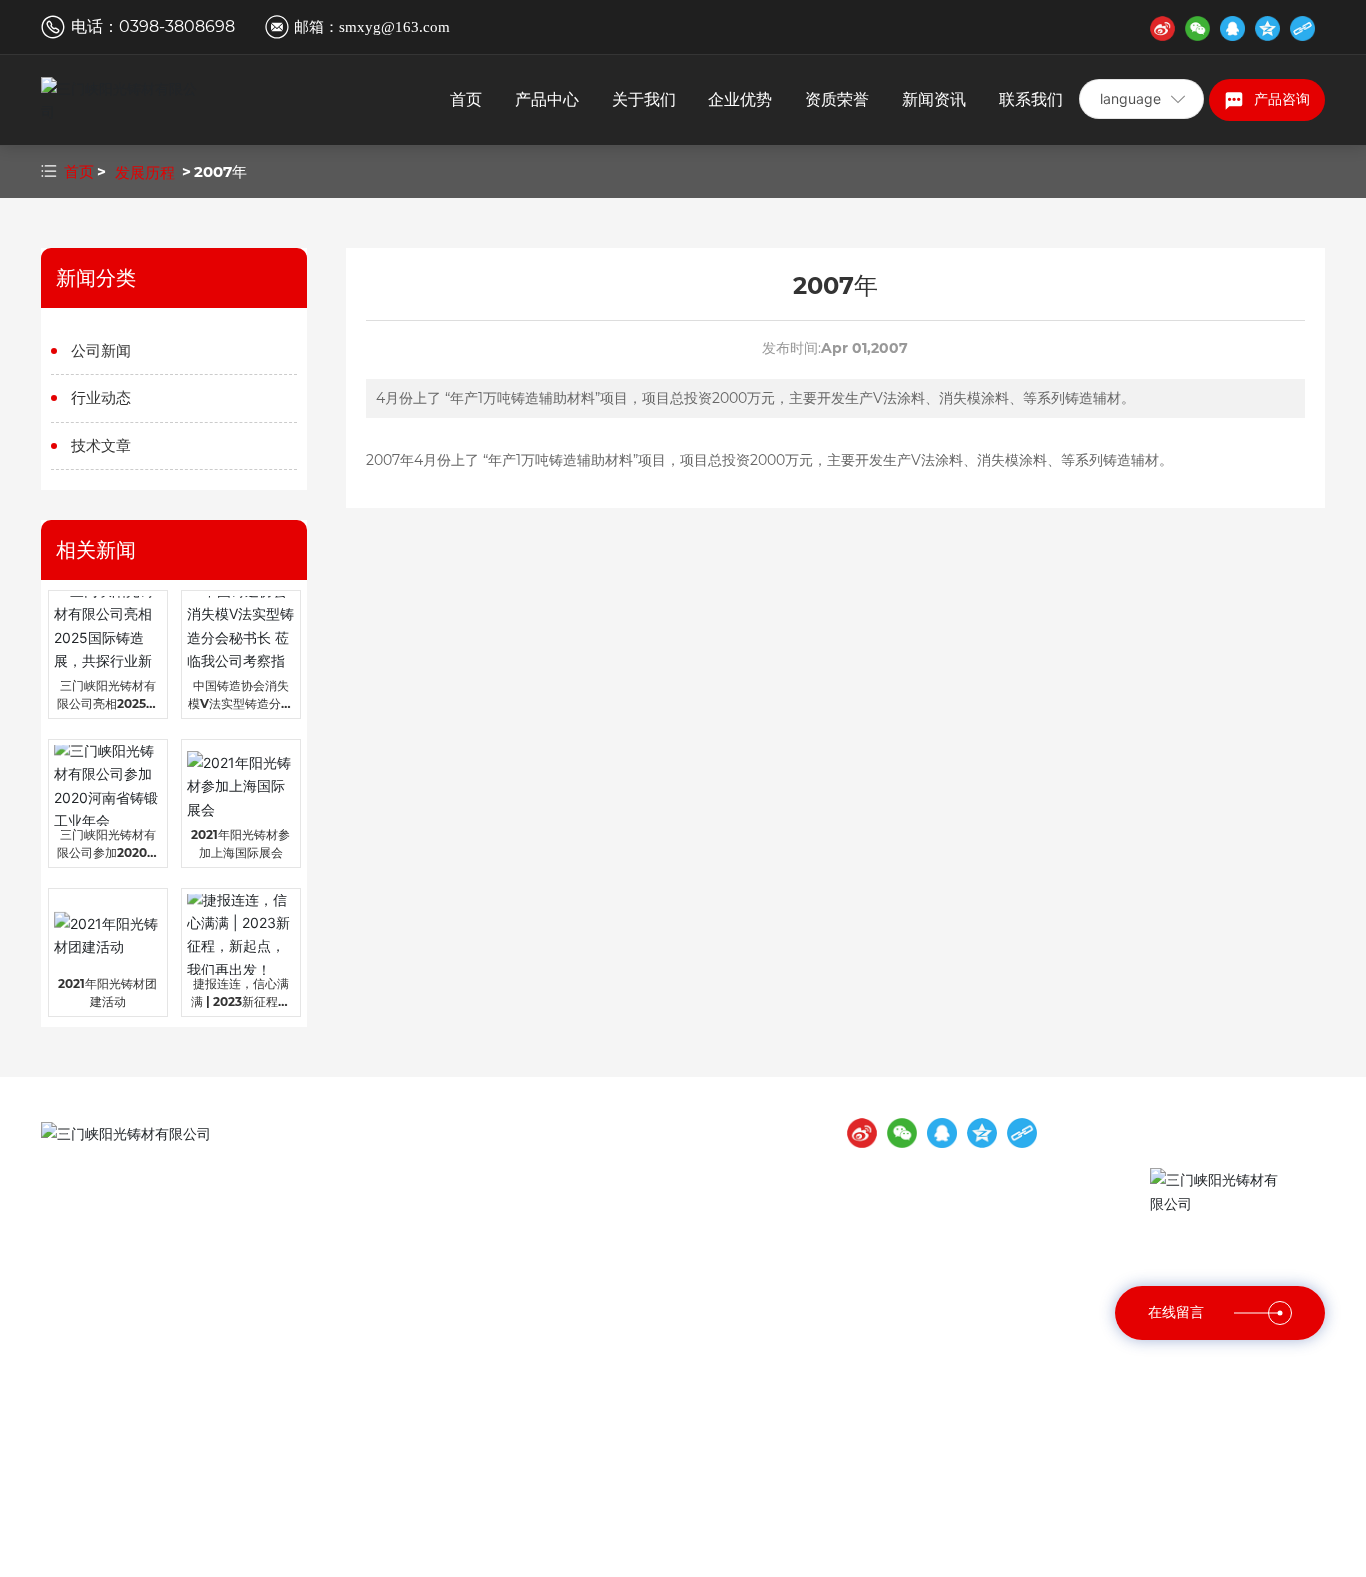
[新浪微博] (1162, 27)
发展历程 (145, 172)
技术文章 (101, 445)
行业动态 (101, 397)
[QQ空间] (1267, 27)
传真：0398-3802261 (140, 1263)
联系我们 (1031, 99)
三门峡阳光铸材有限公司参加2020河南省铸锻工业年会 (108, 852)
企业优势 (740, 99)
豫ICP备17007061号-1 (998, 1556)
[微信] (1197, 27)
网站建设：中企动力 (489, 1556)
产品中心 (547, 99)
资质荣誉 (837, 99)
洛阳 (570, 1556)
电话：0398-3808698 (140, 1230)
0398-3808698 (177, 26)
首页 (466, 99)
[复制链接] (1302, 27)
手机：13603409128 (137, 1328)
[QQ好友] (1232, 27)
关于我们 (644, 99)
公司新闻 (101, 350)
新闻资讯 (934, 99)
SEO (1140, 1556)
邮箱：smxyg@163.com (372, 27)
